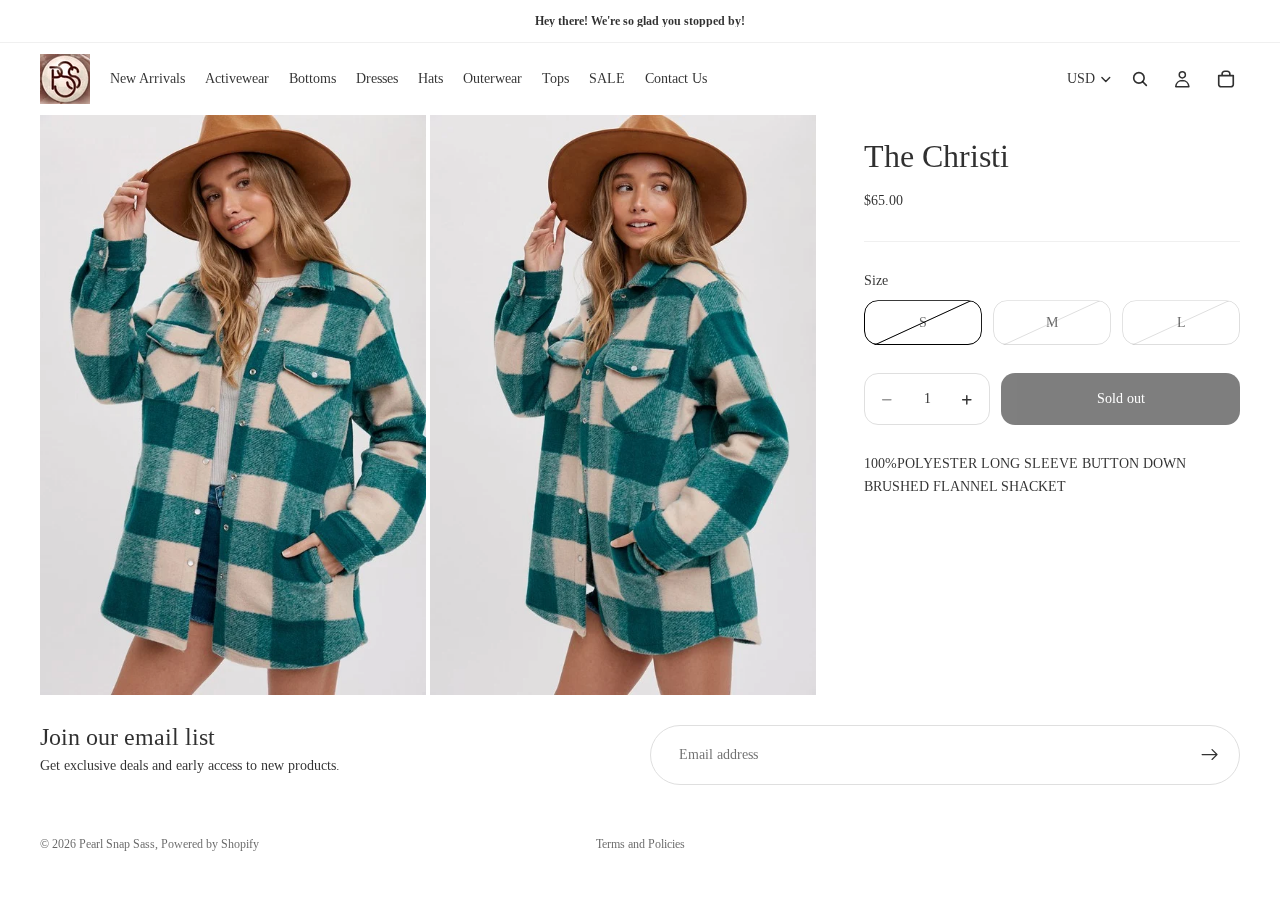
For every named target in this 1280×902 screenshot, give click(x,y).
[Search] (1140, 79)
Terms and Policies (640, 844)
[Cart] (1226, 79)
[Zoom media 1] (233, 404)
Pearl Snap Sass (117, 844)
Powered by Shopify (210, 844)
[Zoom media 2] (623, 404)
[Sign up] (1210, 755)
